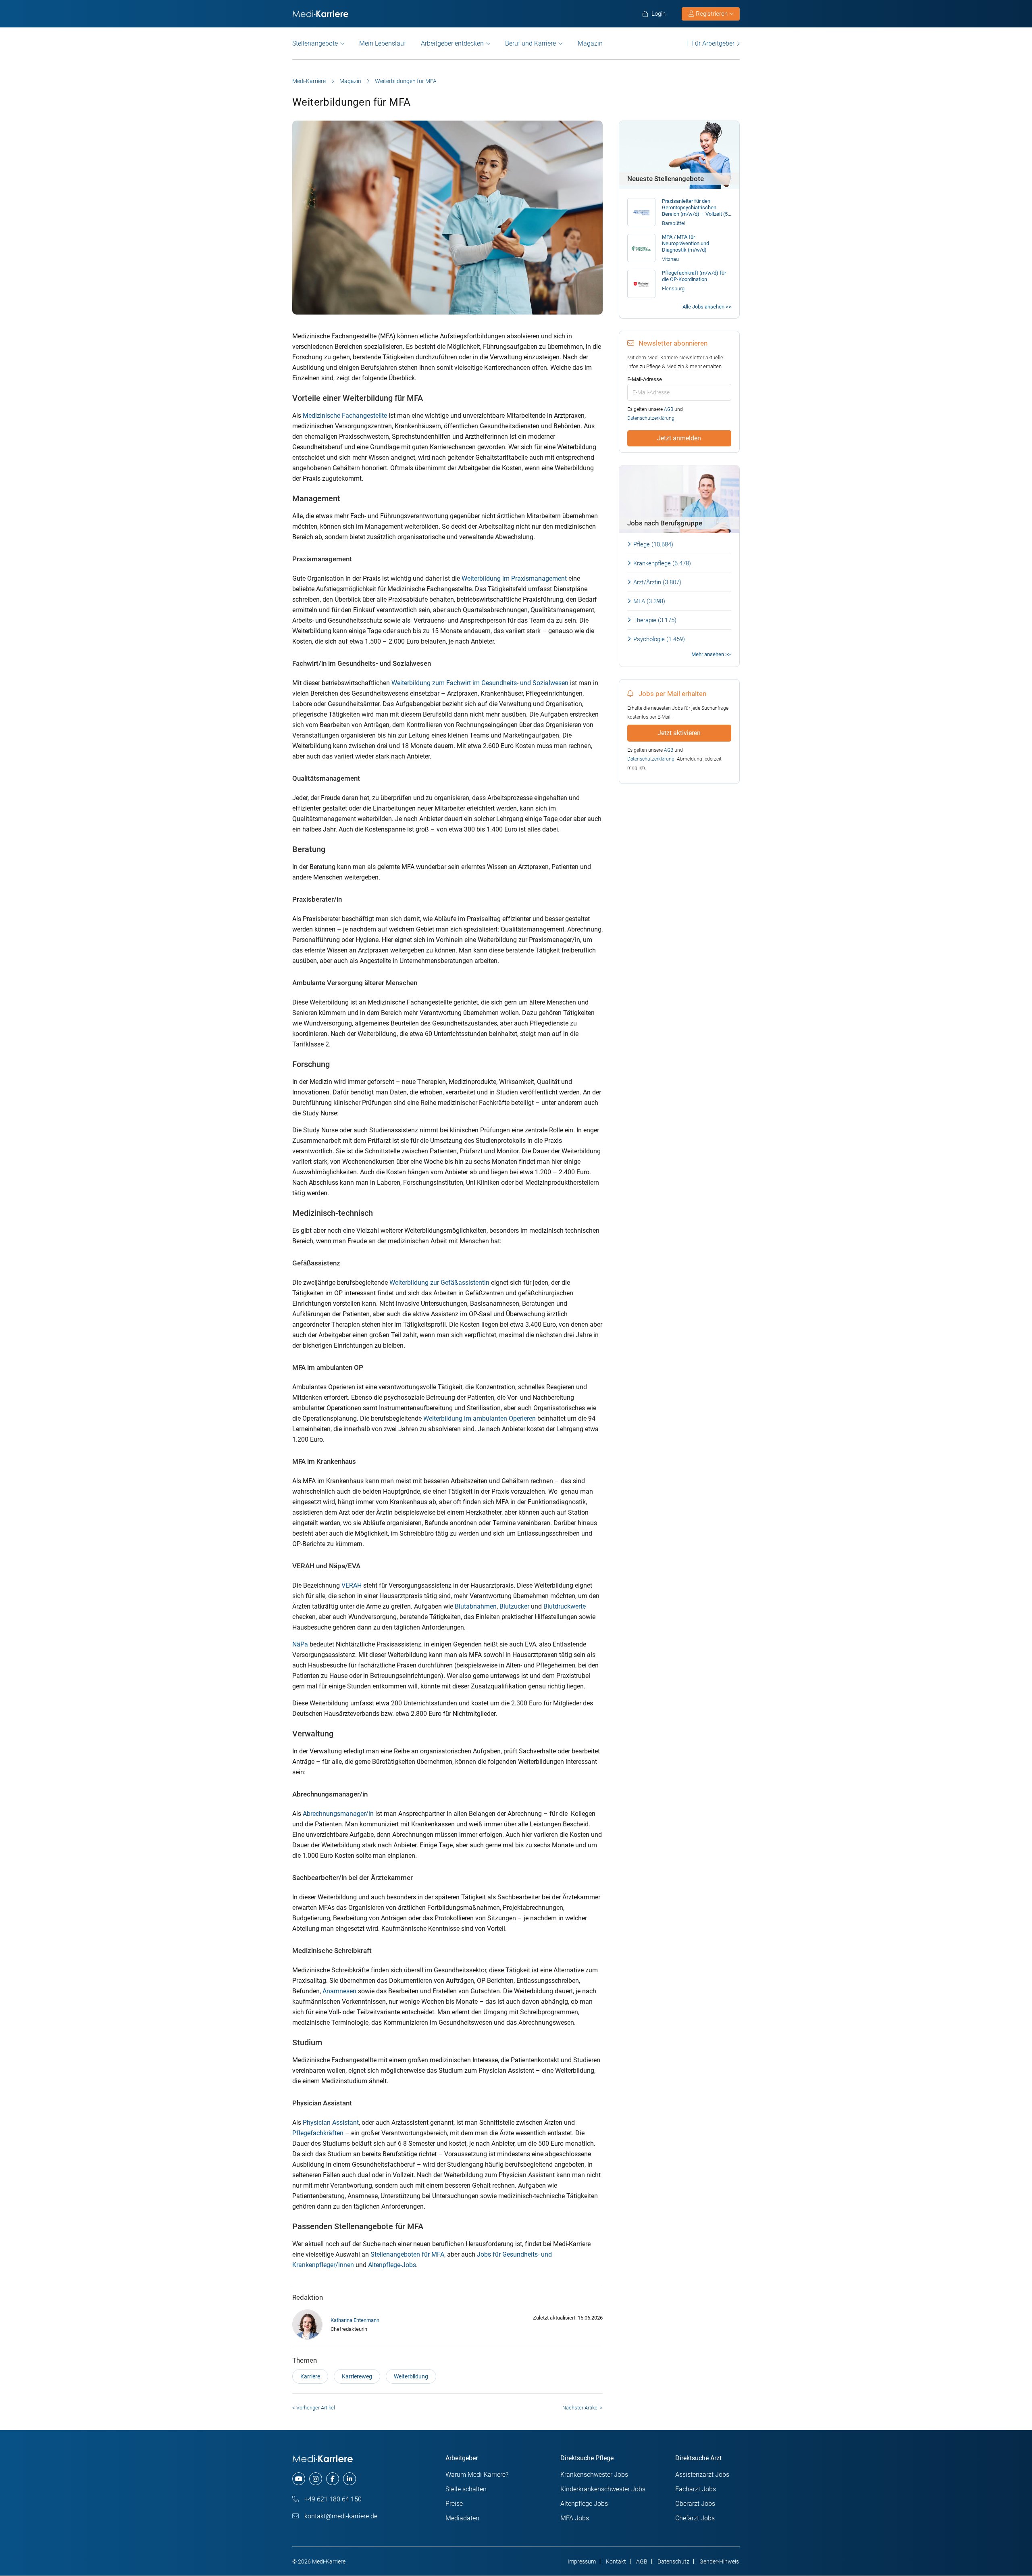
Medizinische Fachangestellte (345, 416)
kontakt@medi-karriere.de (340, 2516)
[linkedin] (350, 2479)
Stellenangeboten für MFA (407, 2254)
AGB (669, 409)
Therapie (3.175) (655, 620)
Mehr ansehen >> (711, 654)
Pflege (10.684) (653, 544)
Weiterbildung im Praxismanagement (514, 578)
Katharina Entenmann (355, 2320)
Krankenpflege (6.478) (662, 563)
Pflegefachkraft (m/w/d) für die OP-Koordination (694, 276)
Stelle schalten (466, 2489)
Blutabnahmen (476, 1606)
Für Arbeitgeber (713, 43)
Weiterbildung (411, 2376)
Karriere (310, 2376)
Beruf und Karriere (531, 43)
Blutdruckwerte (565, 1606)
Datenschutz (673, 2561)
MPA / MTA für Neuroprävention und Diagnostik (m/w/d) (686, 243)
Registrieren (712, 14)
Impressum (582, 2561)
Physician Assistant (331, 2123)
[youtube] (299, 2479)
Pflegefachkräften (318, 2133)
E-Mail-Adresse (645, 379)
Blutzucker (514, 1606)
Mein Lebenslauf (383, 43)
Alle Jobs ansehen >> (707, 307)
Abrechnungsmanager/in (338, 1814)
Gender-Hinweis (719, 2561)
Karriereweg (357, 2376)
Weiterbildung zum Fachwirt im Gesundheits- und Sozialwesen (480, 683)
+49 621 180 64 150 (332, 2499)
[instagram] (316, 2479)
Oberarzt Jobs (695, 2504)
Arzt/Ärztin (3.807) (657, 582)
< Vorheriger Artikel (314, 2408)
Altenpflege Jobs (584, 2504)
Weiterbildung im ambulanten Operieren (480, 1418)
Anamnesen (339, 1991)
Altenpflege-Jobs (392, 2265)
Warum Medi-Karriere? (477, 2475)
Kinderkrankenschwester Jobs (603, 2489)
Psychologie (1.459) (659, 639)
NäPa (300, 1644)
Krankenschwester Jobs (594, 2475)
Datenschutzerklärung (651, 418)
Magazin (590, 43)
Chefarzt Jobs (695, 2518)
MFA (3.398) (649, 601)
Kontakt (616, 2561)
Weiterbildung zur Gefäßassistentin (439, 1283)
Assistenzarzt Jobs (702, 2475)
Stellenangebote (315, 43)
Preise (454, 2504)
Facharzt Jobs (696, 2489)
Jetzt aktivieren (679, 733)
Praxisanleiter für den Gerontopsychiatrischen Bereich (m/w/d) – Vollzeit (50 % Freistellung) (696, 208)
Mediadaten (462, 2518)
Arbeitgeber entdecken (452, 43)
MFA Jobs (575, 2518)
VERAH (352, 1585)
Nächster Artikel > (583, 2408)
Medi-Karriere (309, 81)
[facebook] (333, 2479)
